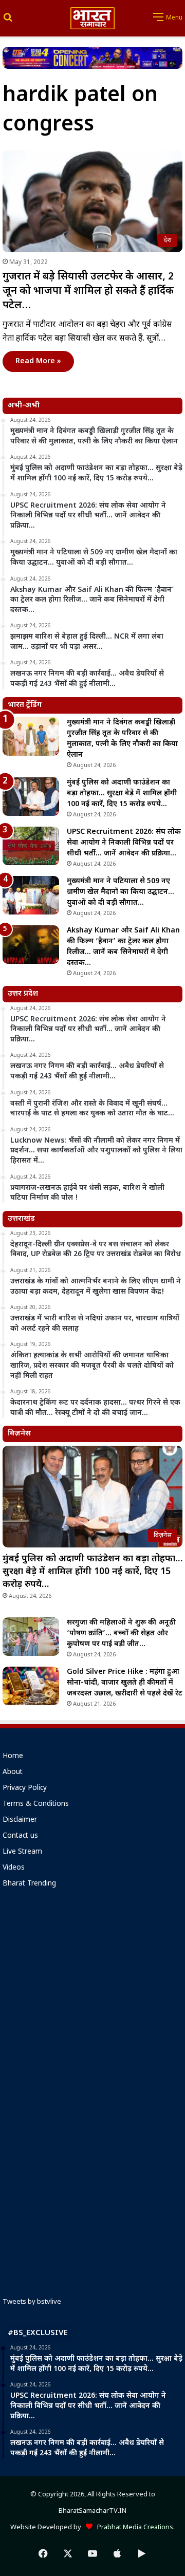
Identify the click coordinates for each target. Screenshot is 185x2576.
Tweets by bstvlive (32, 2302)
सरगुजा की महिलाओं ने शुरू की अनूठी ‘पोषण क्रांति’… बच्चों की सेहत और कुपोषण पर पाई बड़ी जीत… (121, 1634)
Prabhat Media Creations (133, 2527)
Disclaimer (20, 1820)
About (13, 1772)
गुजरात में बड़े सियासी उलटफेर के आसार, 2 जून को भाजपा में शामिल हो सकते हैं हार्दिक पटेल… (88, 291)
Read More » (38, 361)
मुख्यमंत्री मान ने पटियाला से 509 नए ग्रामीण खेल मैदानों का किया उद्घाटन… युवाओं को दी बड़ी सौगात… (121, 892)
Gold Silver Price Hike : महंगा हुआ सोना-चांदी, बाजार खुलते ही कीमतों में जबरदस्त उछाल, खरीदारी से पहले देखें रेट (125, 1683)
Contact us (20, 1836)
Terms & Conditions (36, 1804)
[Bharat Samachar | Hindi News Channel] (92, 18)
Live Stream (22, 1852)
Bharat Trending (29, 1884)
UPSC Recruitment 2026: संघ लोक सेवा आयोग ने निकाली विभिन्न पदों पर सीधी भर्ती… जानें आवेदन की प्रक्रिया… (124, 843)
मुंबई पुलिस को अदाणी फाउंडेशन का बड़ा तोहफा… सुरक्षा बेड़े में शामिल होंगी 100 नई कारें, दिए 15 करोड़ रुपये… (122, 794)
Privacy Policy (25, 1788)
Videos (14, 1868)
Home (13, 1757)
